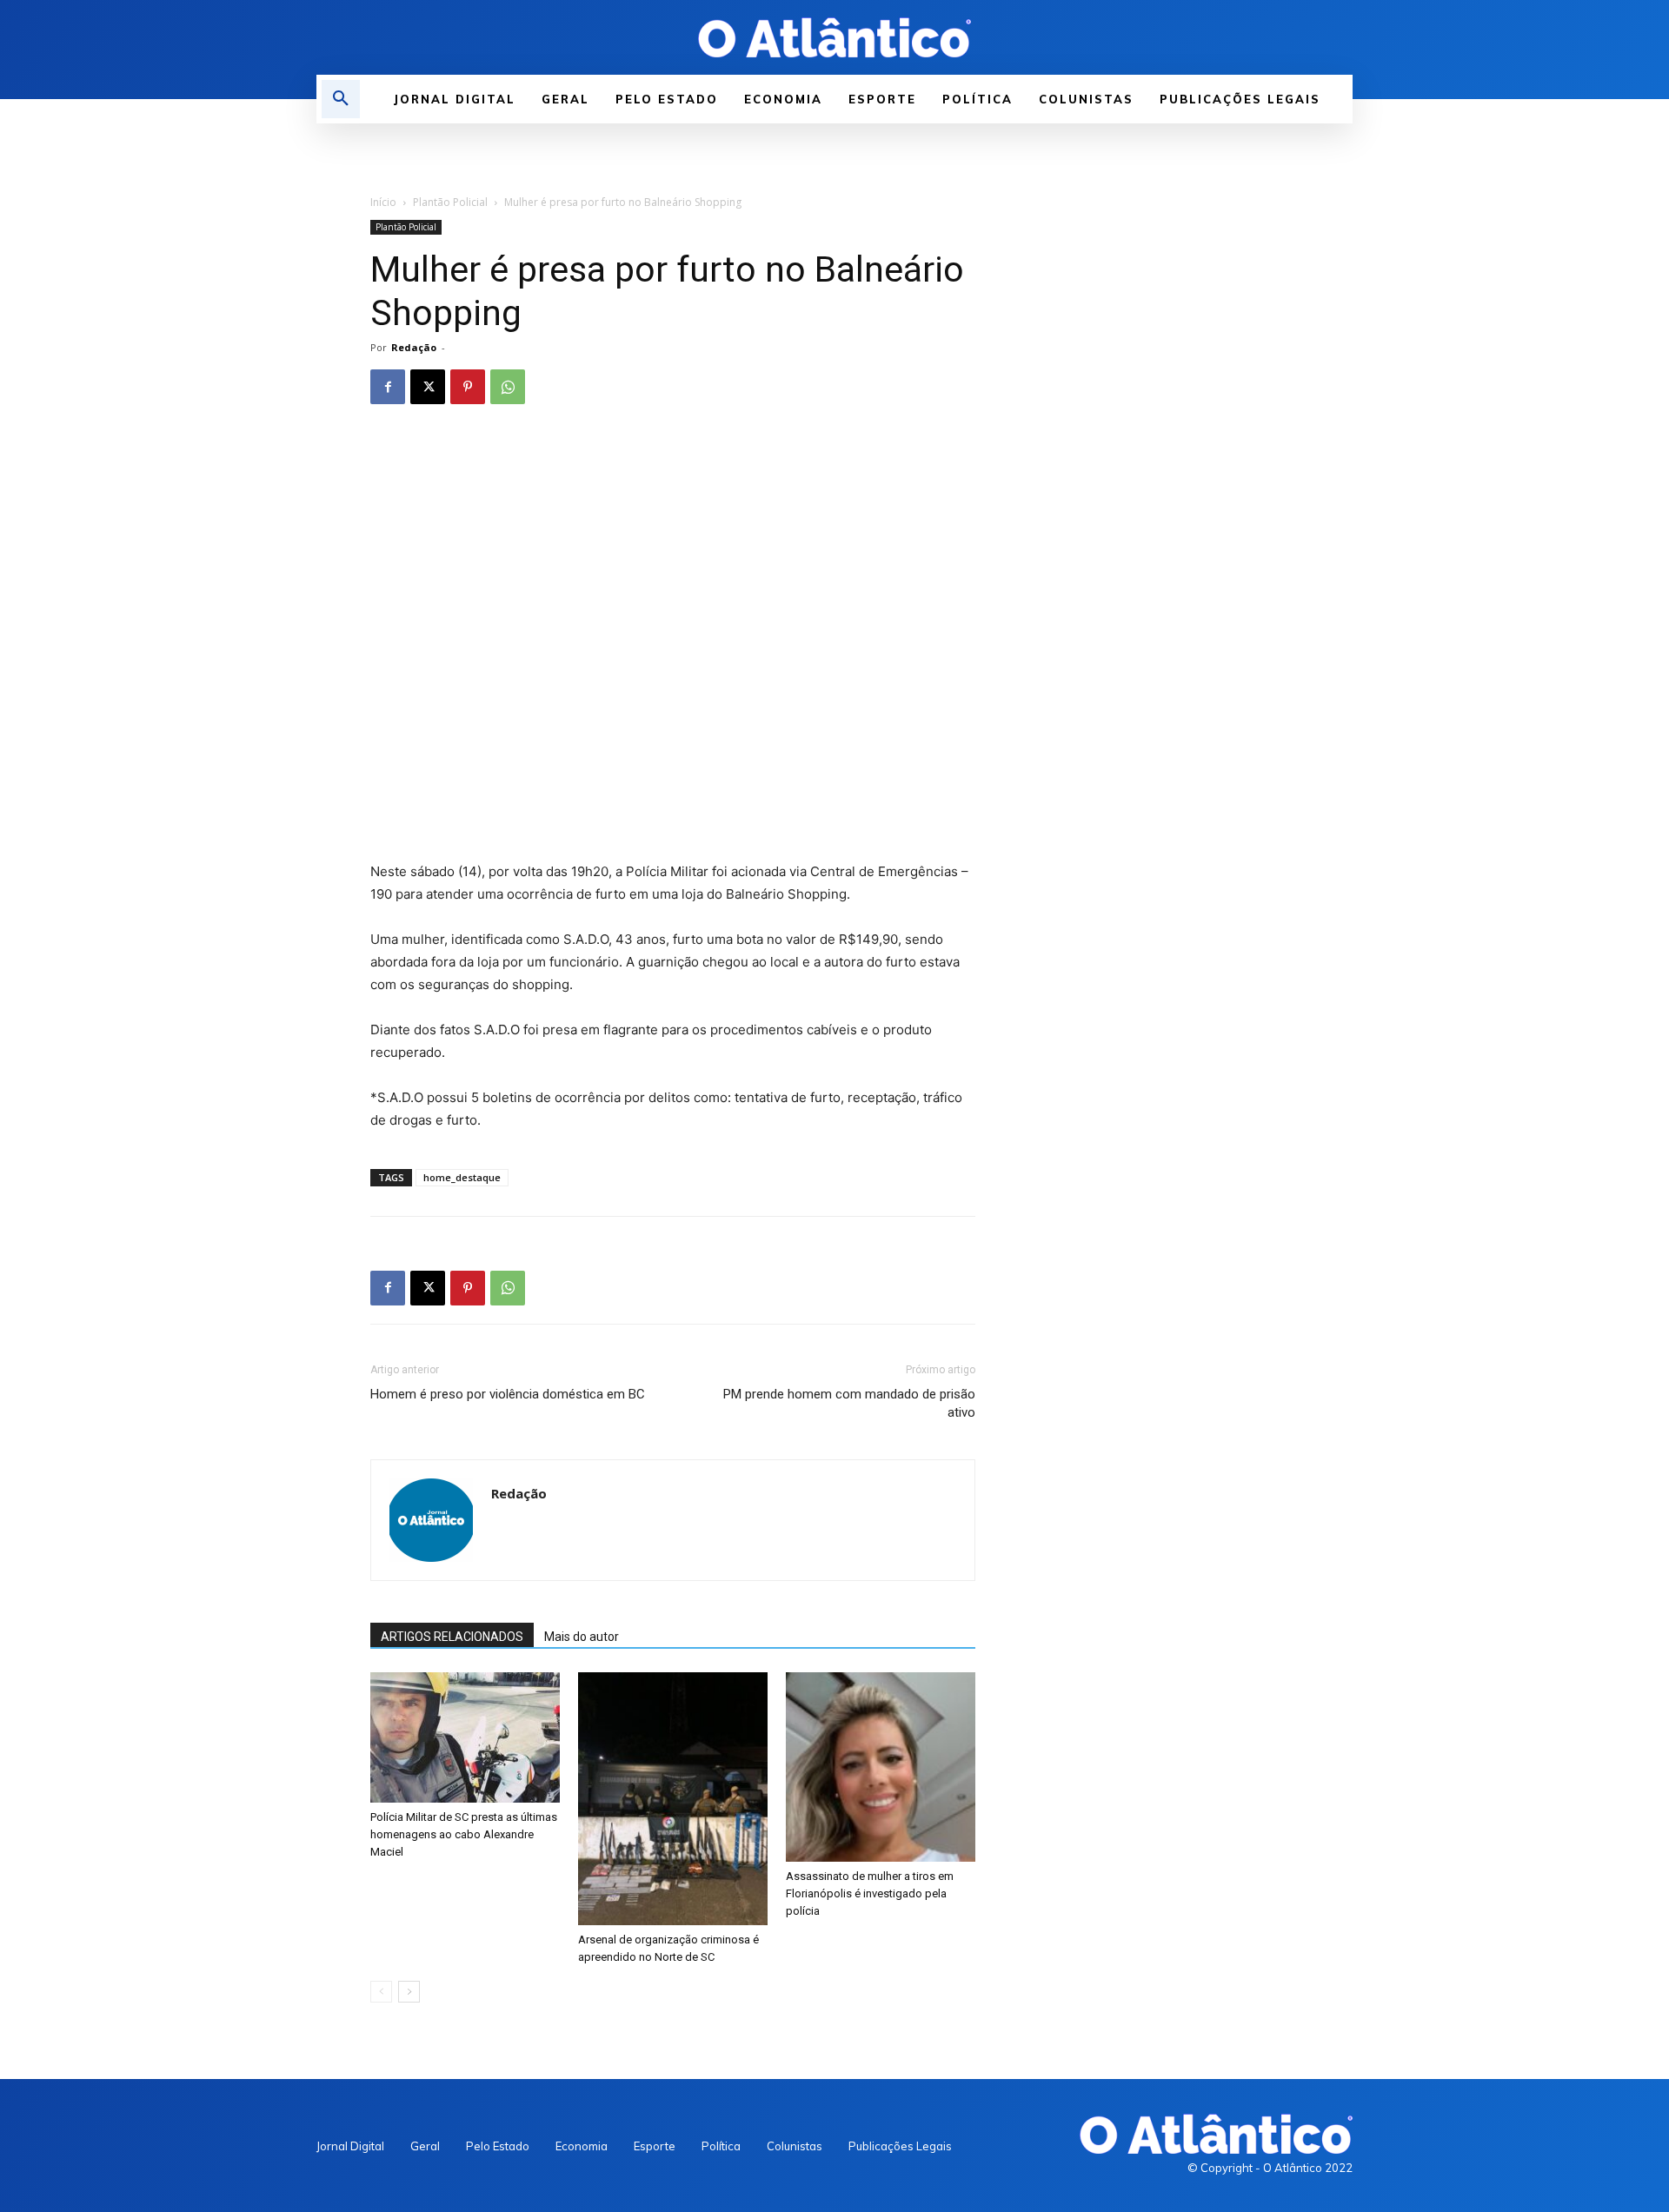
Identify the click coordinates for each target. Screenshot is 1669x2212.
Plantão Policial (450, 202)
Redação (414, 347)
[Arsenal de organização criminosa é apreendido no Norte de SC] (673, 1799)
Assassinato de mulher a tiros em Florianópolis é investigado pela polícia (870, 1893)
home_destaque (462, 1177)
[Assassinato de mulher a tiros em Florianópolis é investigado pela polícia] (881, 1767)
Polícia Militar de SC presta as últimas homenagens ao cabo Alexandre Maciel (464, 1834)
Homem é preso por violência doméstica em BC (508, 1394)
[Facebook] (388, 387)
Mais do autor (582, 1637)
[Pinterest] (468, 387)
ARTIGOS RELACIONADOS (452, 1637)
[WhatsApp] (508, 387)
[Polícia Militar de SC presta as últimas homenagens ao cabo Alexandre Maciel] (465, 1737)
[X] (428, 387)
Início (383, 202)
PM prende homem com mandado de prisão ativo (849, 1403)
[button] (341, 99)
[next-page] (409, 1992)
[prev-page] (381, 1992)
